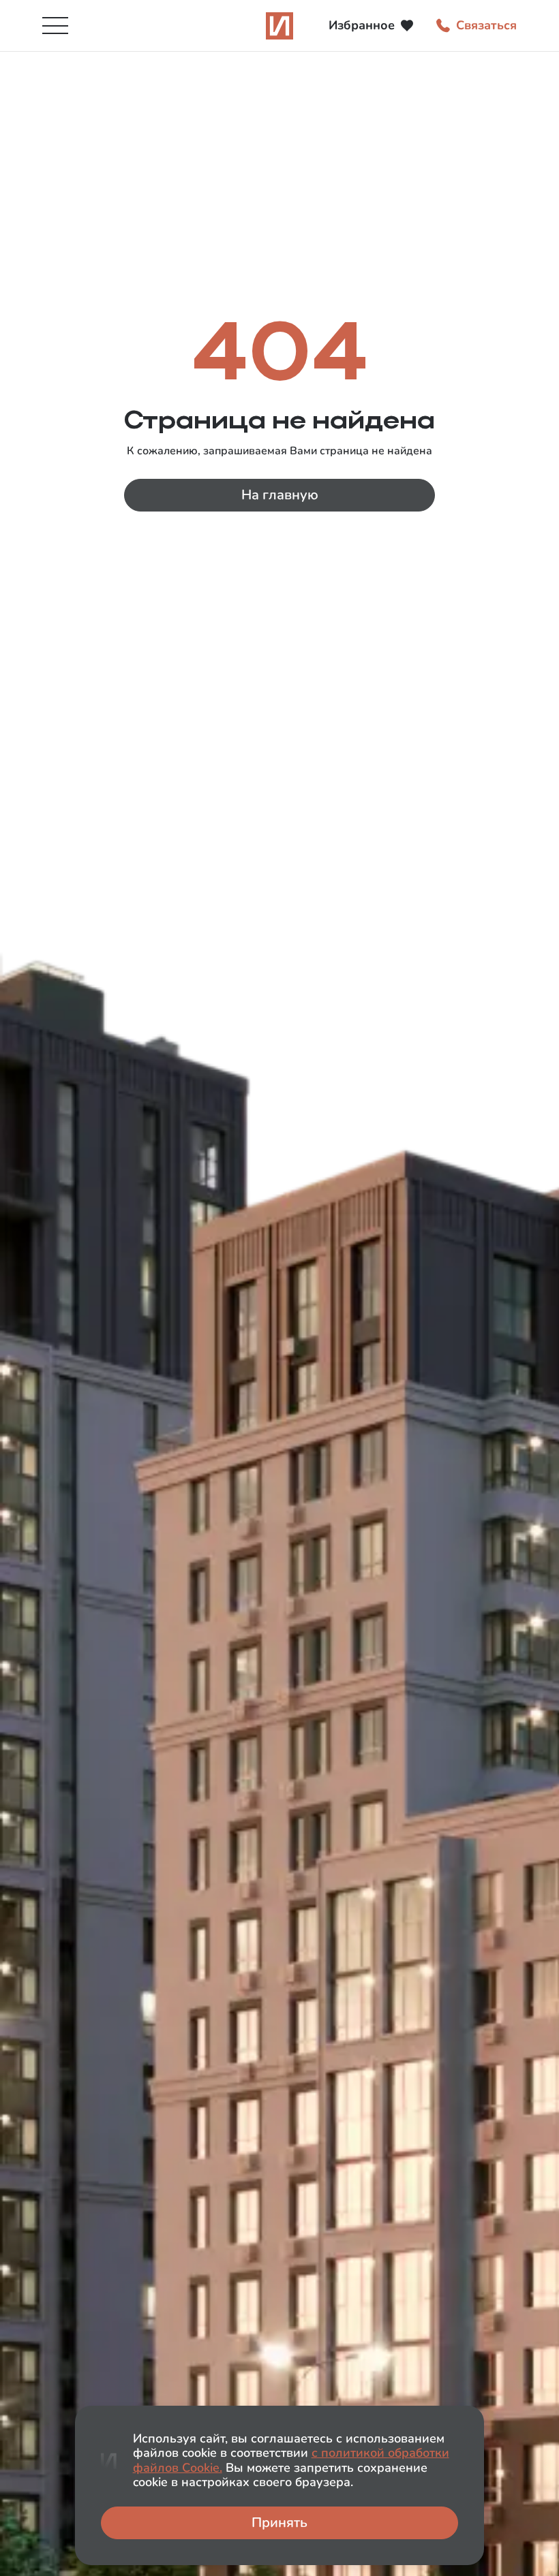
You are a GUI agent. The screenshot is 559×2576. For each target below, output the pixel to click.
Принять (279, 2523)
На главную (280, 495)
